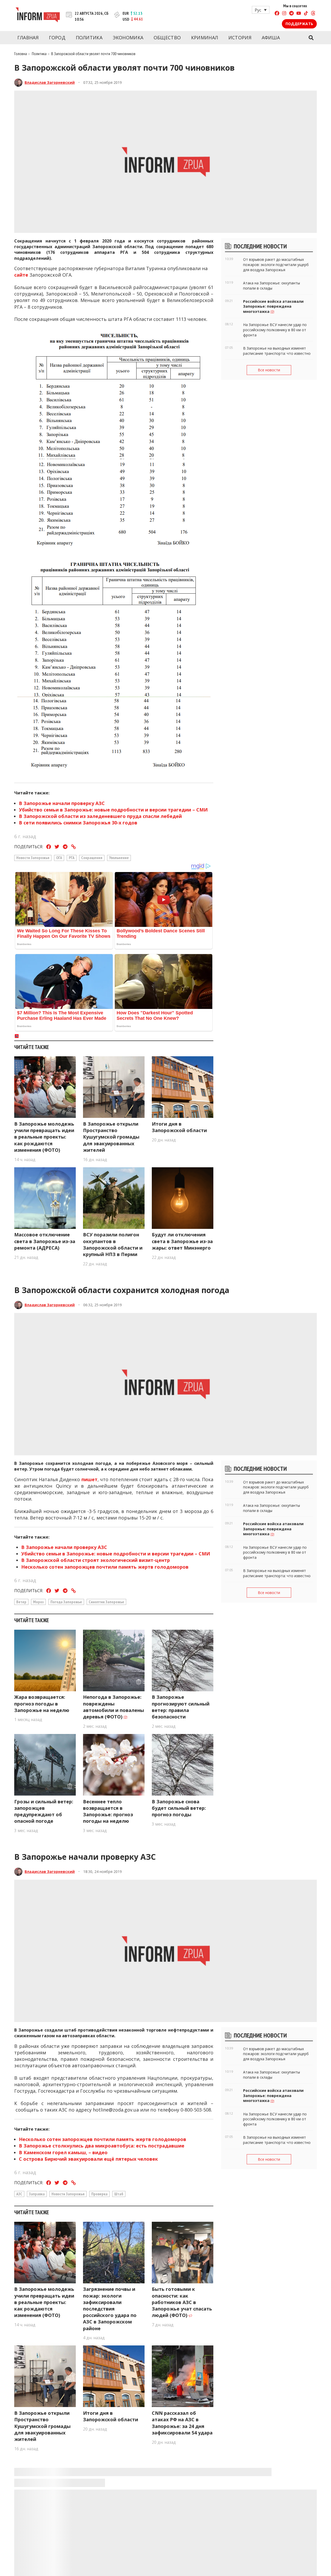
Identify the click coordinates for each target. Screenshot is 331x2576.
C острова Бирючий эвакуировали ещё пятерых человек (88, 2159)
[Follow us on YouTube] (299, 14)
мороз (38, 1602)
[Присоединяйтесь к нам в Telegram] (291, 14)
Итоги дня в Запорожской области (179, 1127)
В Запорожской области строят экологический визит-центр (96, 1560)
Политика (89, 38)
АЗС (19, 2194)
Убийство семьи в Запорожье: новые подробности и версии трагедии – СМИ (113, 810)
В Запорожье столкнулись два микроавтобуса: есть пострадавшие (102, 2146)
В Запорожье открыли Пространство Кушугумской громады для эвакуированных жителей (111, 1137)
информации (175, 2571)
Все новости (269, 370)
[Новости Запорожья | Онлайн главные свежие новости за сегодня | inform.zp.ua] (38, 16)
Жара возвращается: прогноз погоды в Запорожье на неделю (42, 1703)
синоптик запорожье (106, 1602)
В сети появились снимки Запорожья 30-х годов (78, 823)
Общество (167, 38)
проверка (99, 2194)
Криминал (205, 38)
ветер (21, 1602)
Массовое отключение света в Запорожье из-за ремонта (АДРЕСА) (45, 1241)
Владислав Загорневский (50, 82)
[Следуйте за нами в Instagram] (284, 14)
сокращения (92, 858)
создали (54, 2030)
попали (120, 2558)
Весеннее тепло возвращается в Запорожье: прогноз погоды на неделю (108, 1811)
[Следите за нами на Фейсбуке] (277, 14)
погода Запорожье (66, 1602)
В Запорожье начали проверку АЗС (62, 803)
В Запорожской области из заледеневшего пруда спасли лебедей (100, 816)
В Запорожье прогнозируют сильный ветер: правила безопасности (181, 1707)
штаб (119, 2194)
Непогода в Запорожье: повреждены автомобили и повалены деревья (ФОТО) (114, 1707)
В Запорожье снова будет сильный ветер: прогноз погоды (179, 1808)
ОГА (59, 858)
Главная (28, 38)
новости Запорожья (33, 858)
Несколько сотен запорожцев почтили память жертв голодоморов (105, 1567)
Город (57, 38)
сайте (21, 275)
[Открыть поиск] (311, 38)
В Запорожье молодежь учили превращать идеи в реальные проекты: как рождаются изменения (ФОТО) (44, 1137)
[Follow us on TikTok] (306, 14)
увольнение (119, 858)
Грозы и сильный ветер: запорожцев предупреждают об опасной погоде (44, 1811)
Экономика (128, 38)
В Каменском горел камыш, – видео (63, 2152)
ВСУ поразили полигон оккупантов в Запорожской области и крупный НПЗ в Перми (113, 1244)
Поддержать (299, 24)
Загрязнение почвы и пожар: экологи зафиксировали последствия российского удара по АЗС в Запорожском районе (110, 2309)
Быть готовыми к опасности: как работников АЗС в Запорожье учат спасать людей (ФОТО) (182, 2302)
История (240, 38)
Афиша (271, 38)
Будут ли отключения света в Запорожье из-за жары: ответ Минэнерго (182, 1241)
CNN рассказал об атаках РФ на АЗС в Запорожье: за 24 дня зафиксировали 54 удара (182, 2423)
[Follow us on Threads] (313, 14)
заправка (37, 2194)
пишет (89, 1479)
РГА (72, 858)
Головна (21, 54)
